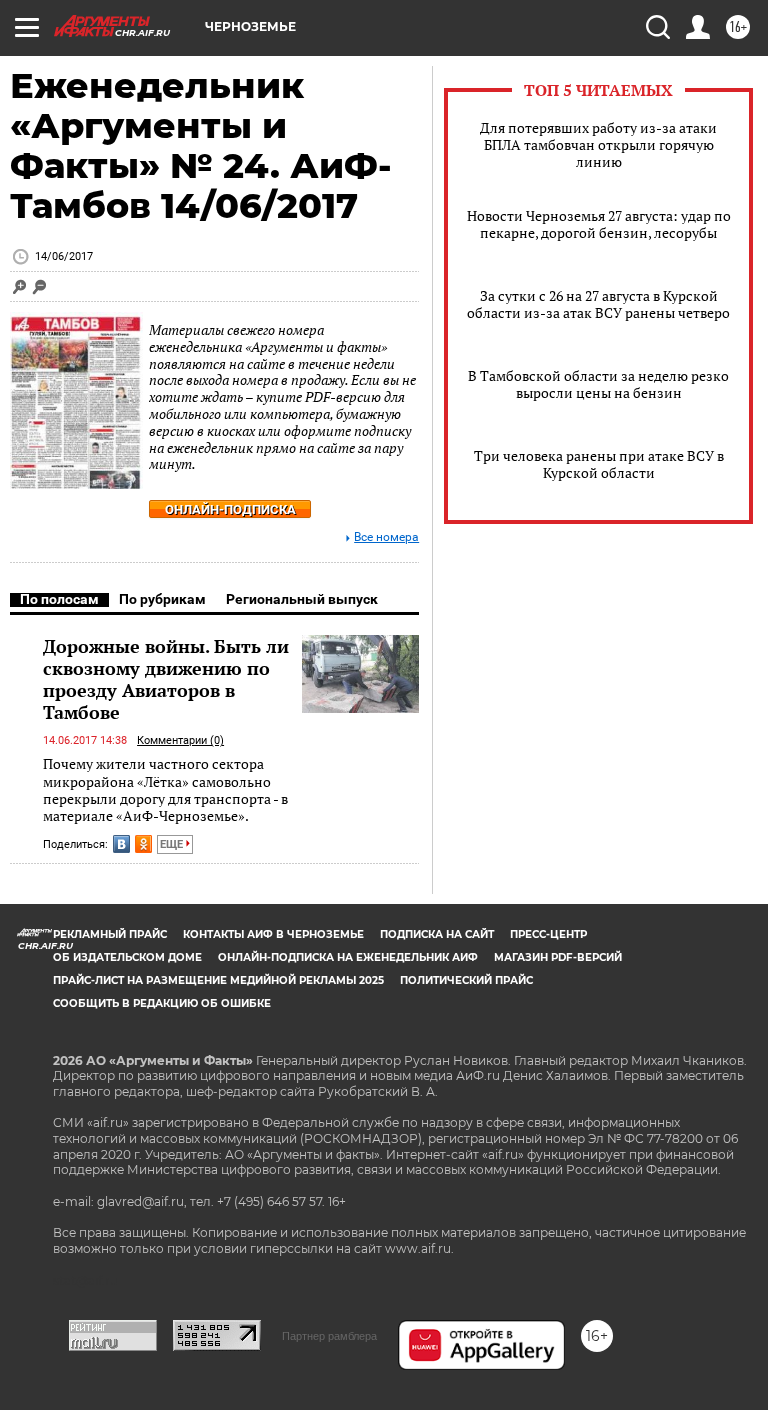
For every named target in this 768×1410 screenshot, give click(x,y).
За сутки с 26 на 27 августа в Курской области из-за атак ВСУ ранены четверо (598, 304)
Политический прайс (466, 980)
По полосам (59, 599)
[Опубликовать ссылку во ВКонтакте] (121, 844)
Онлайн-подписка (230, 509)
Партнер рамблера (329, 1336)
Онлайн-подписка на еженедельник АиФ (348, 957)
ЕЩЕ (173, 844)
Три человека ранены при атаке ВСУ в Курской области (599, 464)
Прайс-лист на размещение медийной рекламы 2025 (218, 980)
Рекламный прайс (110, 934)
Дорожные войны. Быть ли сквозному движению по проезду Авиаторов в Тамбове (166, 679)
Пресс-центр (548, 934)
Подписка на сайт (437, 934)
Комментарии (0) (180, 740)
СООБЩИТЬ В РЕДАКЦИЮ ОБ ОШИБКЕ (162, 1003)
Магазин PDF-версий (558, 957)
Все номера (386, 537)
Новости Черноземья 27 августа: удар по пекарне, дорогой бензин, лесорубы (599, 224)
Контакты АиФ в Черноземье (273, 934)
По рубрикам (162, 599)
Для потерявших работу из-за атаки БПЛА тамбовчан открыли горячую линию (598, 144)
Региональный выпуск (302, 599)
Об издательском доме (127, 957)
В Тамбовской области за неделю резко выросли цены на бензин (598, 384)
